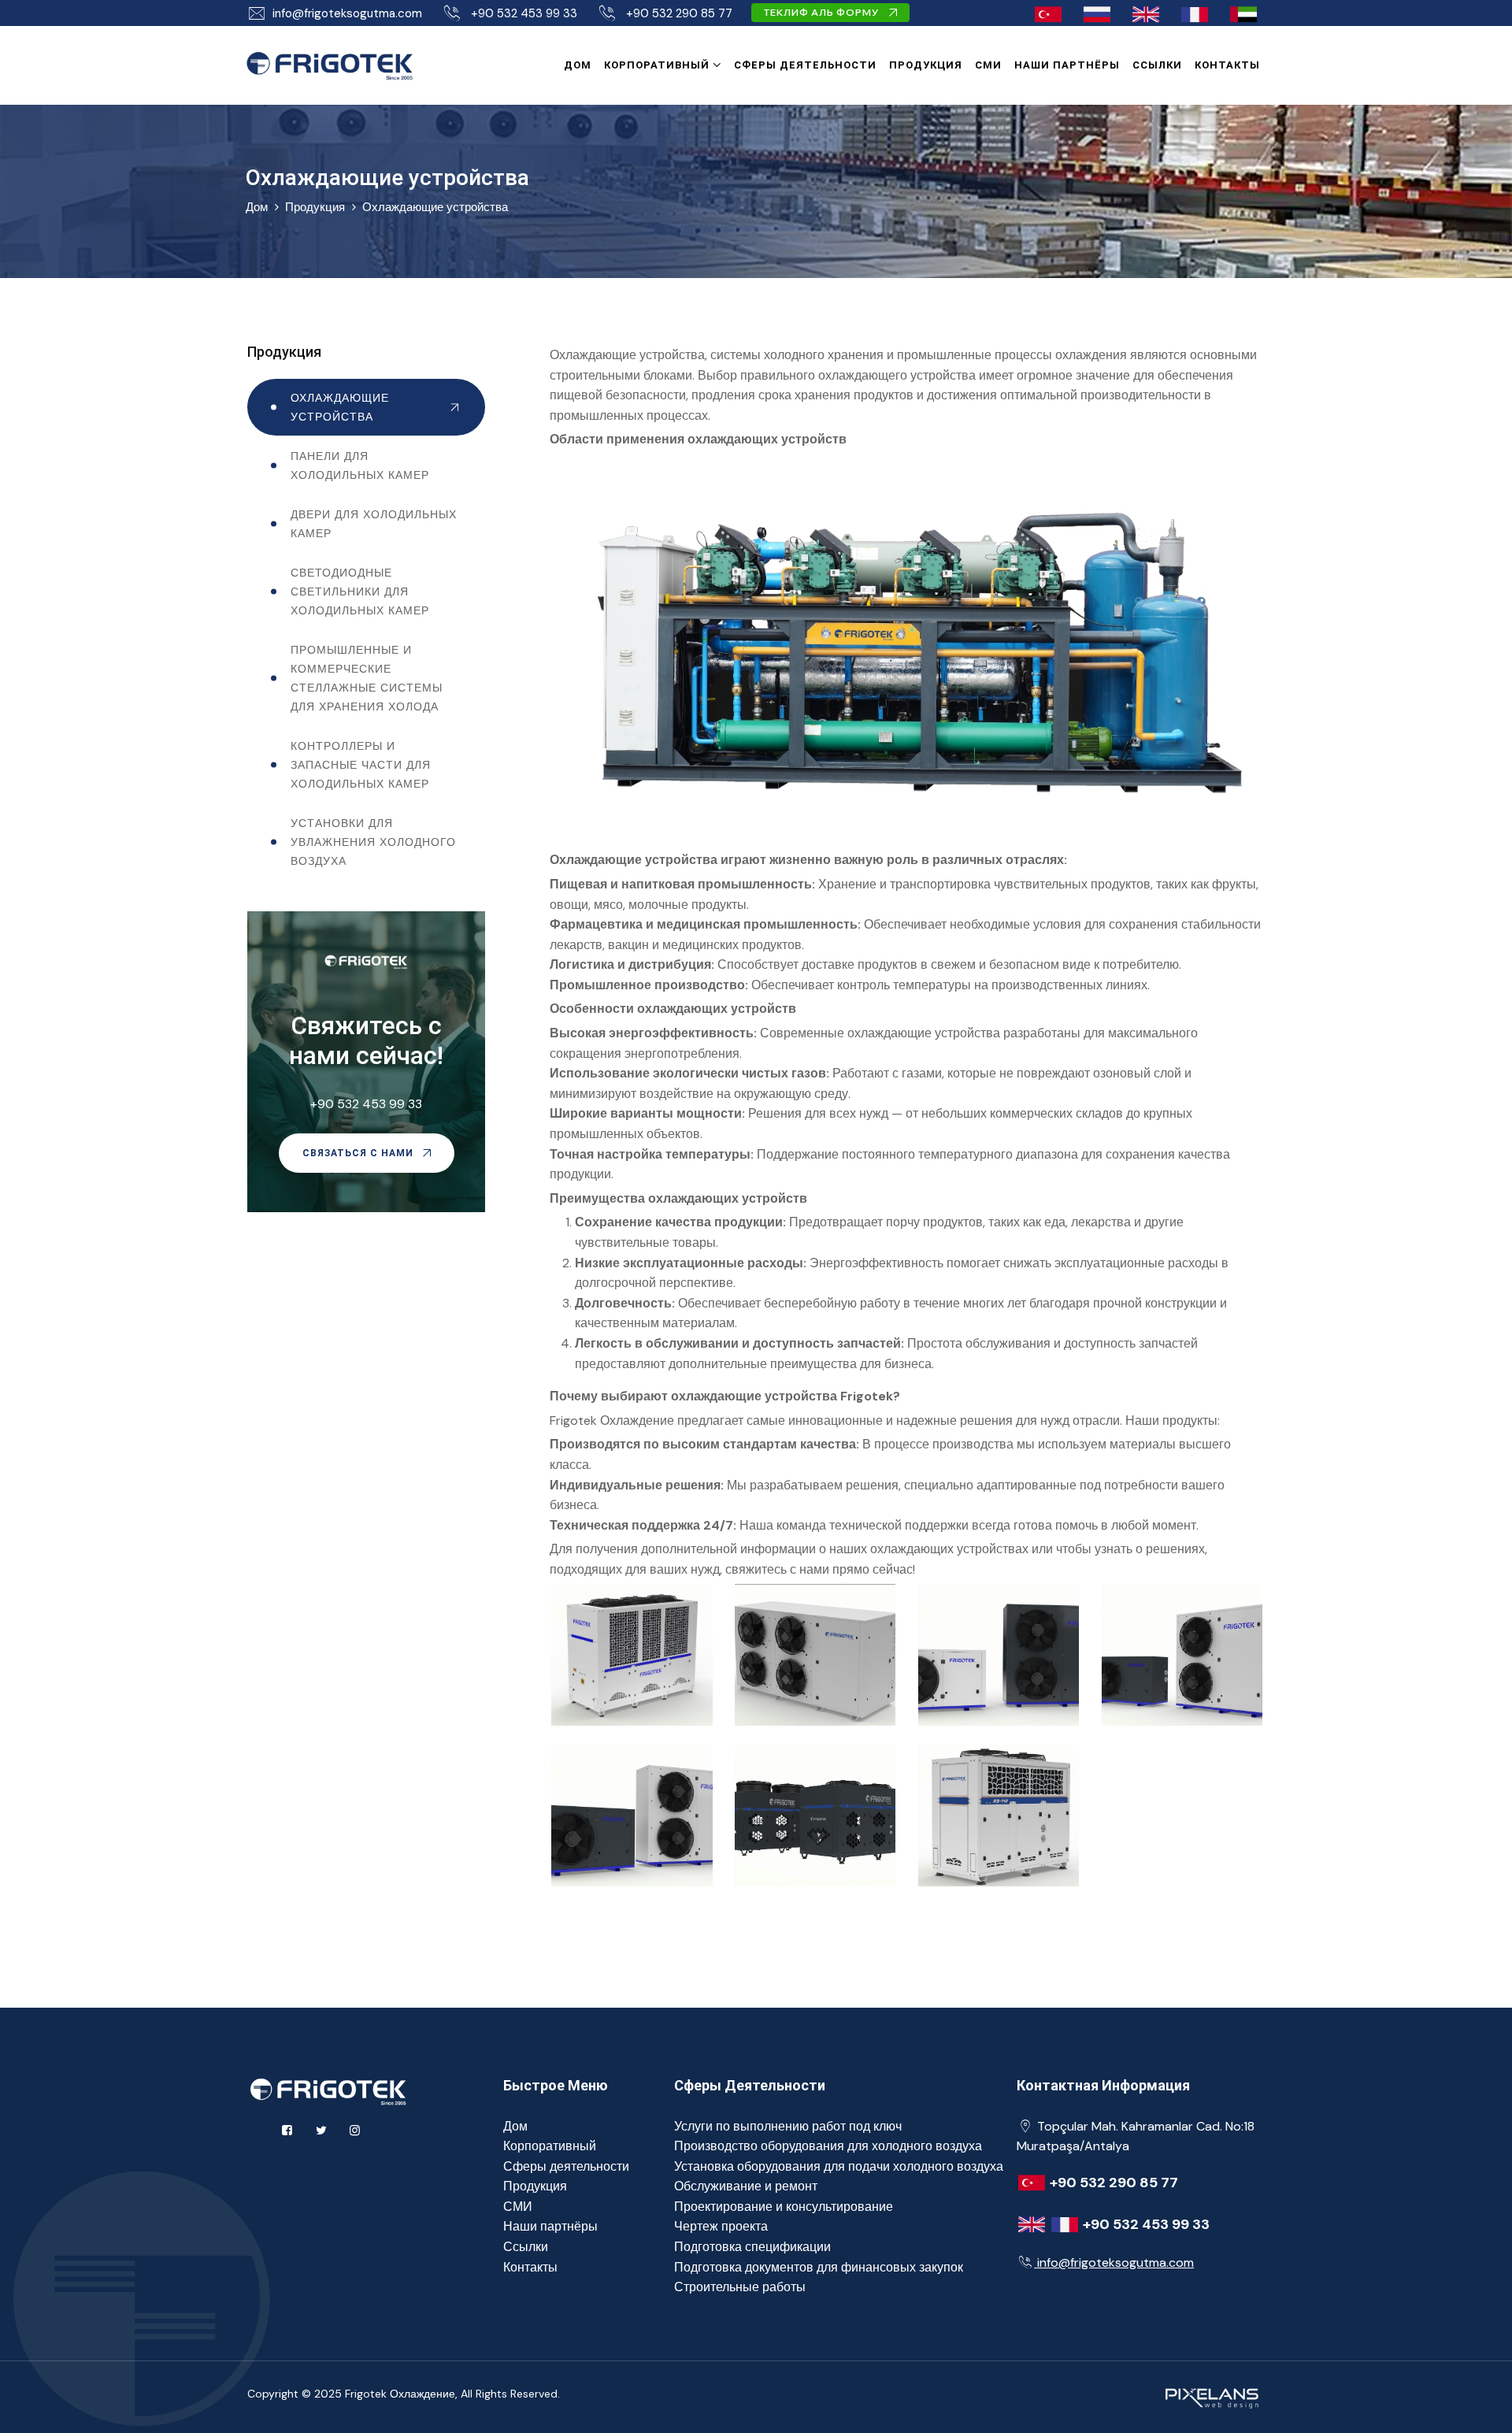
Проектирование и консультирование (784, 2207)
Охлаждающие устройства (435, 207)
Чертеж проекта (721, 2226)
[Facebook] (287, 2131)
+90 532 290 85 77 (679, 13)
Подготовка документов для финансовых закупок (819, 2267)
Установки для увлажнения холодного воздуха (373, 842)
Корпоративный (657, 65)
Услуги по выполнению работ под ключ (788, 2126)
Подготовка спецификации (752, 2247)
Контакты (1227, 65)
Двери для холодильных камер (374, 524)
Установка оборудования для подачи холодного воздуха (839, 2166)
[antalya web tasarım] (1210, 2396)
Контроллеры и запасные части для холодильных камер (361, 765)
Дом (578, 65)
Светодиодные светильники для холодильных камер (360, 592)
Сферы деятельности (805, 65)
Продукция (926, 65)
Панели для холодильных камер (360, 465)
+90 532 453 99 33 (524, 13)
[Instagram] (355, 2131)
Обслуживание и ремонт (746, 2186)
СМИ (988, 65)
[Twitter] (321, 2131)
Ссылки (1157, 65)
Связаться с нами (359, 1153)
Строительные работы (740, 2287)
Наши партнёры (1067, 65)
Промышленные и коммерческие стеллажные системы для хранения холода (367, 678)
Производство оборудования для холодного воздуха (828, 2146)
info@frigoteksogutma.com (347, 13)
